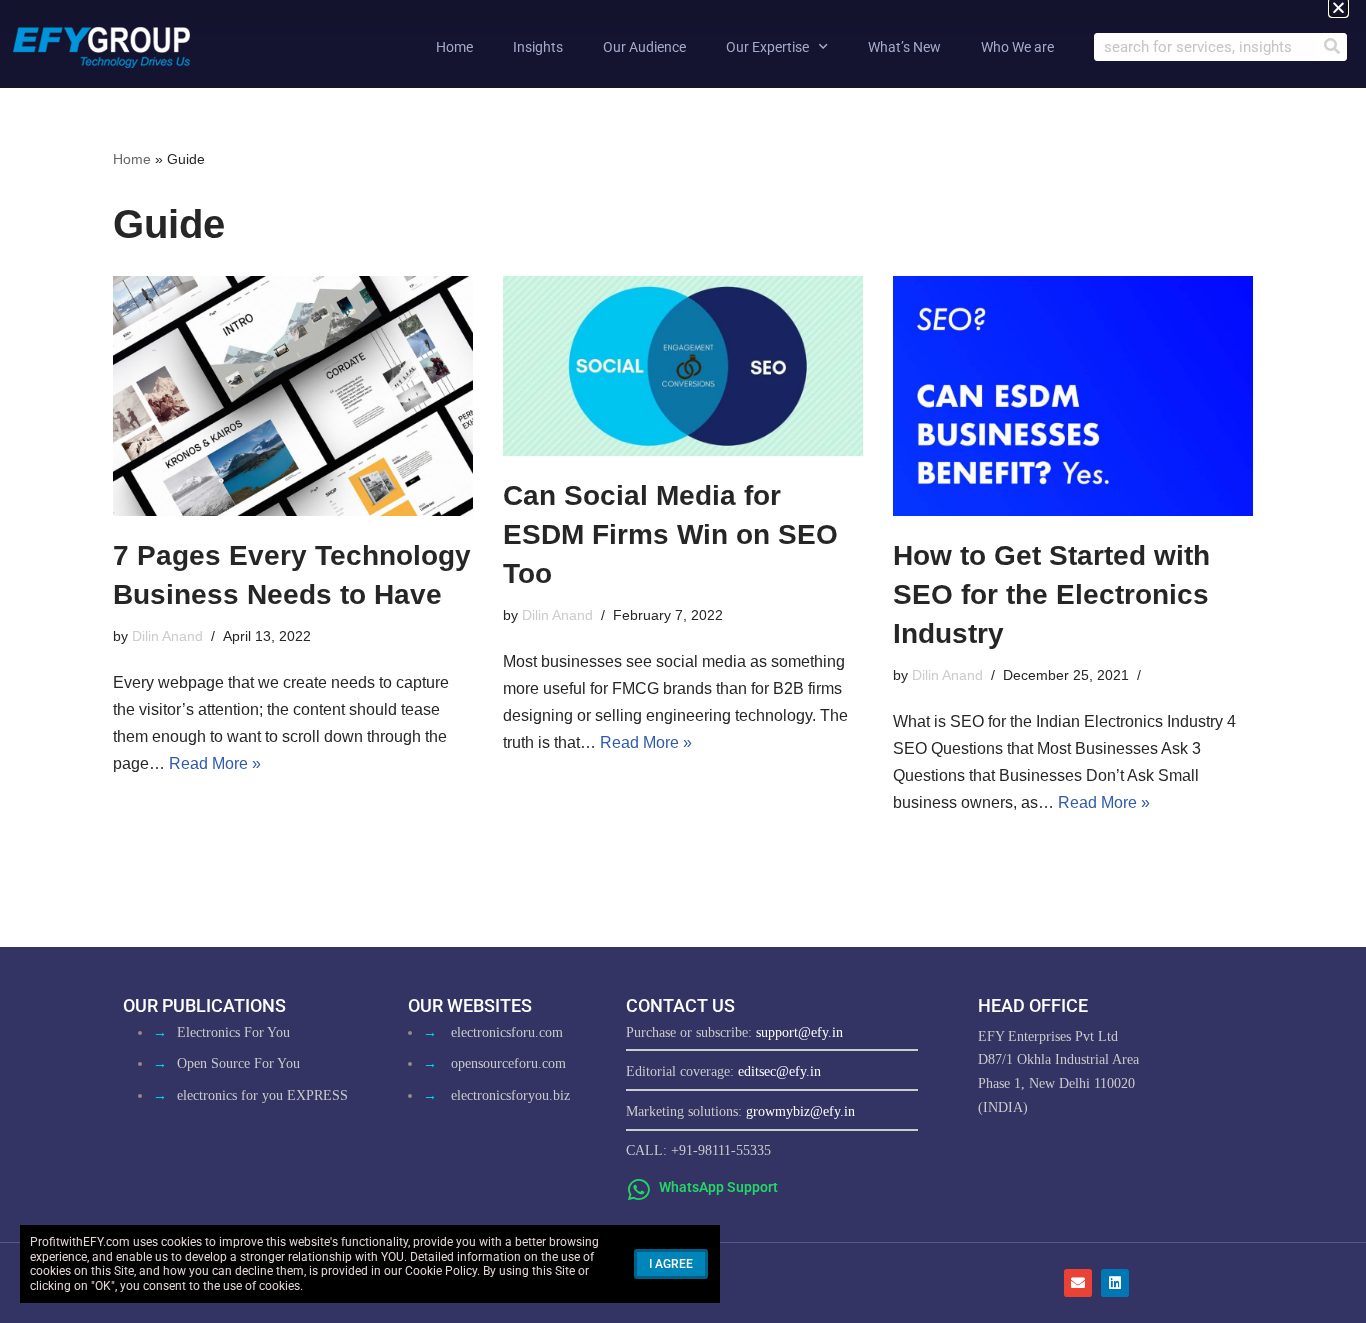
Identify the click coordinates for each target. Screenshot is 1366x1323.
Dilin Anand (167, 636)
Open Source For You (238, 1063)
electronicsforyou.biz (510, 1095)
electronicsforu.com (507, 1032)
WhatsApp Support (718, 1187)
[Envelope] (1078, 1283)
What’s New (904, 47)
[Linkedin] (1115, 1283)
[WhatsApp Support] (638, 1189)
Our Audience (644, 47)
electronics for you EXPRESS (262, 1095)
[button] (1338, 7)
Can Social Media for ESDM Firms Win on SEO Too (670, 534)
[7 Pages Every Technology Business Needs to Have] (293, 396)
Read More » (215, 763)
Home (454, 47)
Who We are (1017, 47)
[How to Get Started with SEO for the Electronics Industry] (1073, 396)
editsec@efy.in (779, 1071)
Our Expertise (767, 47)
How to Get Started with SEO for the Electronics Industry (1051, 594)
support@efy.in (799, 1032)
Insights (538, 47)
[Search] (1332, 47)
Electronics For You (233, 1032)
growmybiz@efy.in (800, 1111)
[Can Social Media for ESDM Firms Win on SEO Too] (683, 366)
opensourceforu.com (508, 1063)
